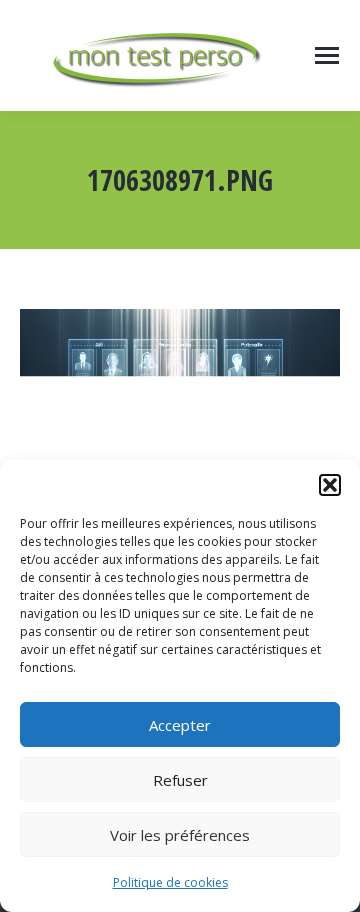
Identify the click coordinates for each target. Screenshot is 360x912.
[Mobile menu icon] (327, 55)
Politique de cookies (170, 882)
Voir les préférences (180, 835)
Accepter (180, 725)
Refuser (180, 780)
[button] (330, 485)
